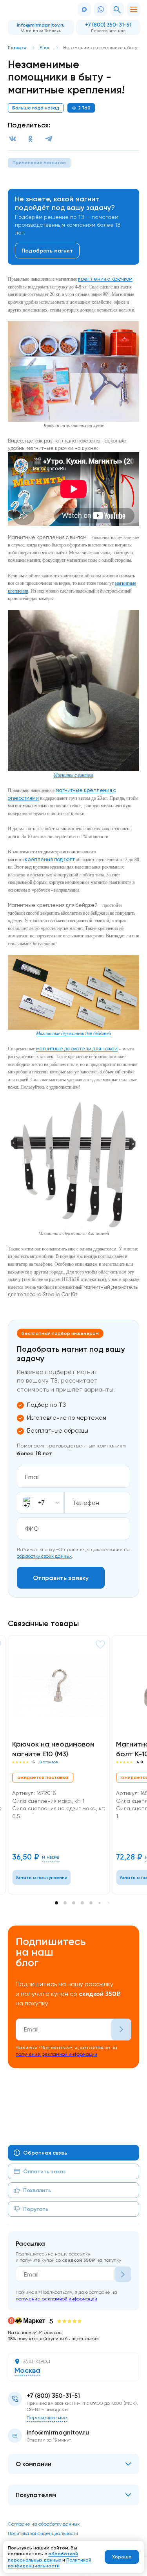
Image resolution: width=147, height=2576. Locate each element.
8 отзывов (49, 1762)
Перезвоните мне (108, 30)
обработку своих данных (44, 1556)
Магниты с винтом (73, 775)
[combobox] (40, 1503)
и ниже (51, 1857)
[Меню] (134, 9)
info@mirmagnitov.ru (41, 25)
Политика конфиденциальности (43, 2533)
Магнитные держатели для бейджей (73, 1034)
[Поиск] (117, 9)
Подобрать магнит (47, 251)
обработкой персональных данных (43, 2557)
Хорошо (122, 2557)
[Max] (84, 9)
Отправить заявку (61, 1578)
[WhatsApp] (101, 9)
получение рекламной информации (56, 2054)
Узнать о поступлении (42, 1877)
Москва (27, 2371)
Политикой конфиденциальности (50, 2563)
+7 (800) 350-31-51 (108, 25)
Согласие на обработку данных (44, 2524)
